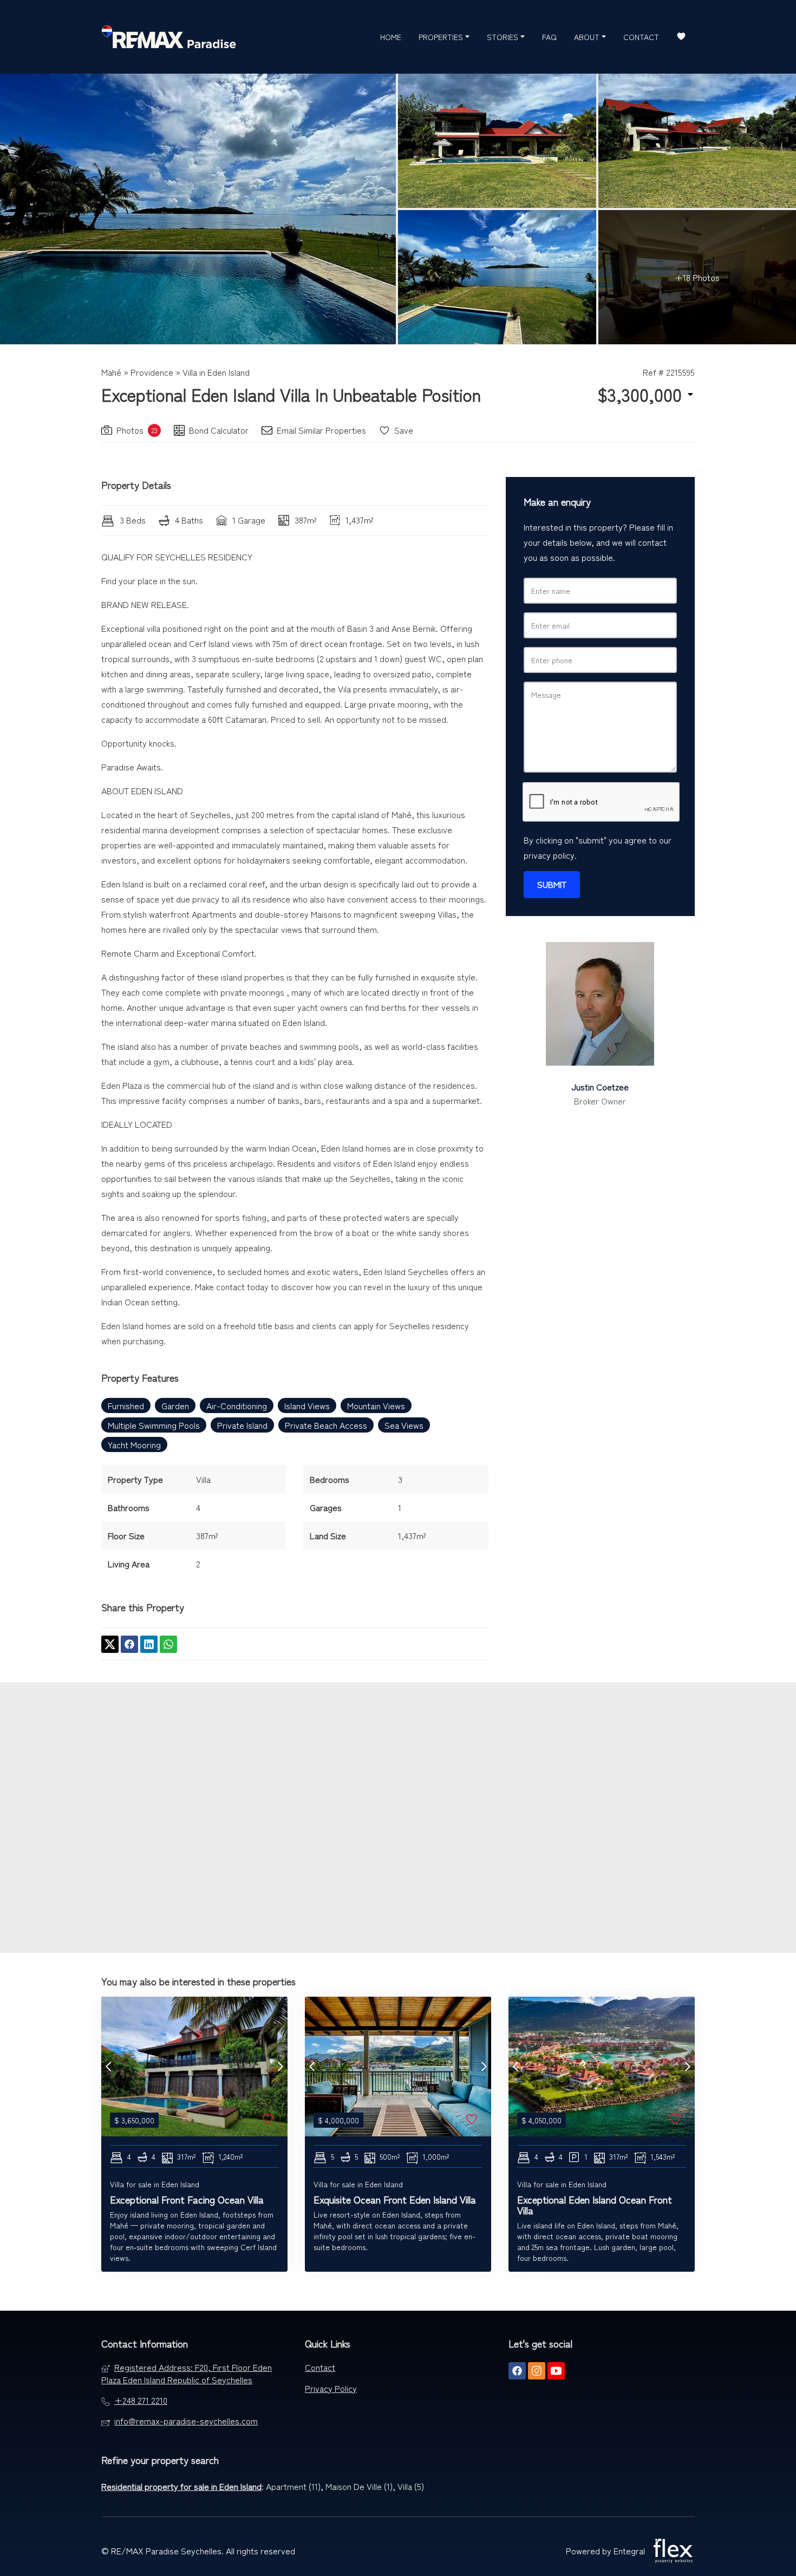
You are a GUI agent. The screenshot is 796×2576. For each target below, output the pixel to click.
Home (391, 37)
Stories (504, 37)
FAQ (549, 37)
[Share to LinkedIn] (149, 1644)
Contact (641, 37)
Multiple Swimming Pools (154, 1425)
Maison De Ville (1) (359, 2486)
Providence (152, 372)
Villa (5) (411, 2486)
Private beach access (326, 1425)
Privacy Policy (331, 2388)
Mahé (111, 372)
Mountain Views (376, 1405)
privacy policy (549, 855)
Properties (442, 37)
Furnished (126, 1405)
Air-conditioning (237, 1405)
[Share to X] (110, 1644)
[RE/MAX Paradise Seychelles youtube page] (556, 2371)
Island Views (307, 1405)
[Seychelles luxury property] (169, 37)
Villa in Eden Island (216, 372)
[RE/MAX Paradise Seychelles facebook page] (517, 2371)
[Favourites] (681, 37)
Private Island (242, 1425)
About (588, 37)
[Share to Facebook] (129, 1644)
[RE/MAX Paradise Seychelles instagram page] (537, 2371)
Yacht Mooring (134, 1444)
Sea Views (404, 1425)
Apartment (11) (293, 2486)
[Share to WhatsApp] (168, 1644)
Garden (175, 1405)
